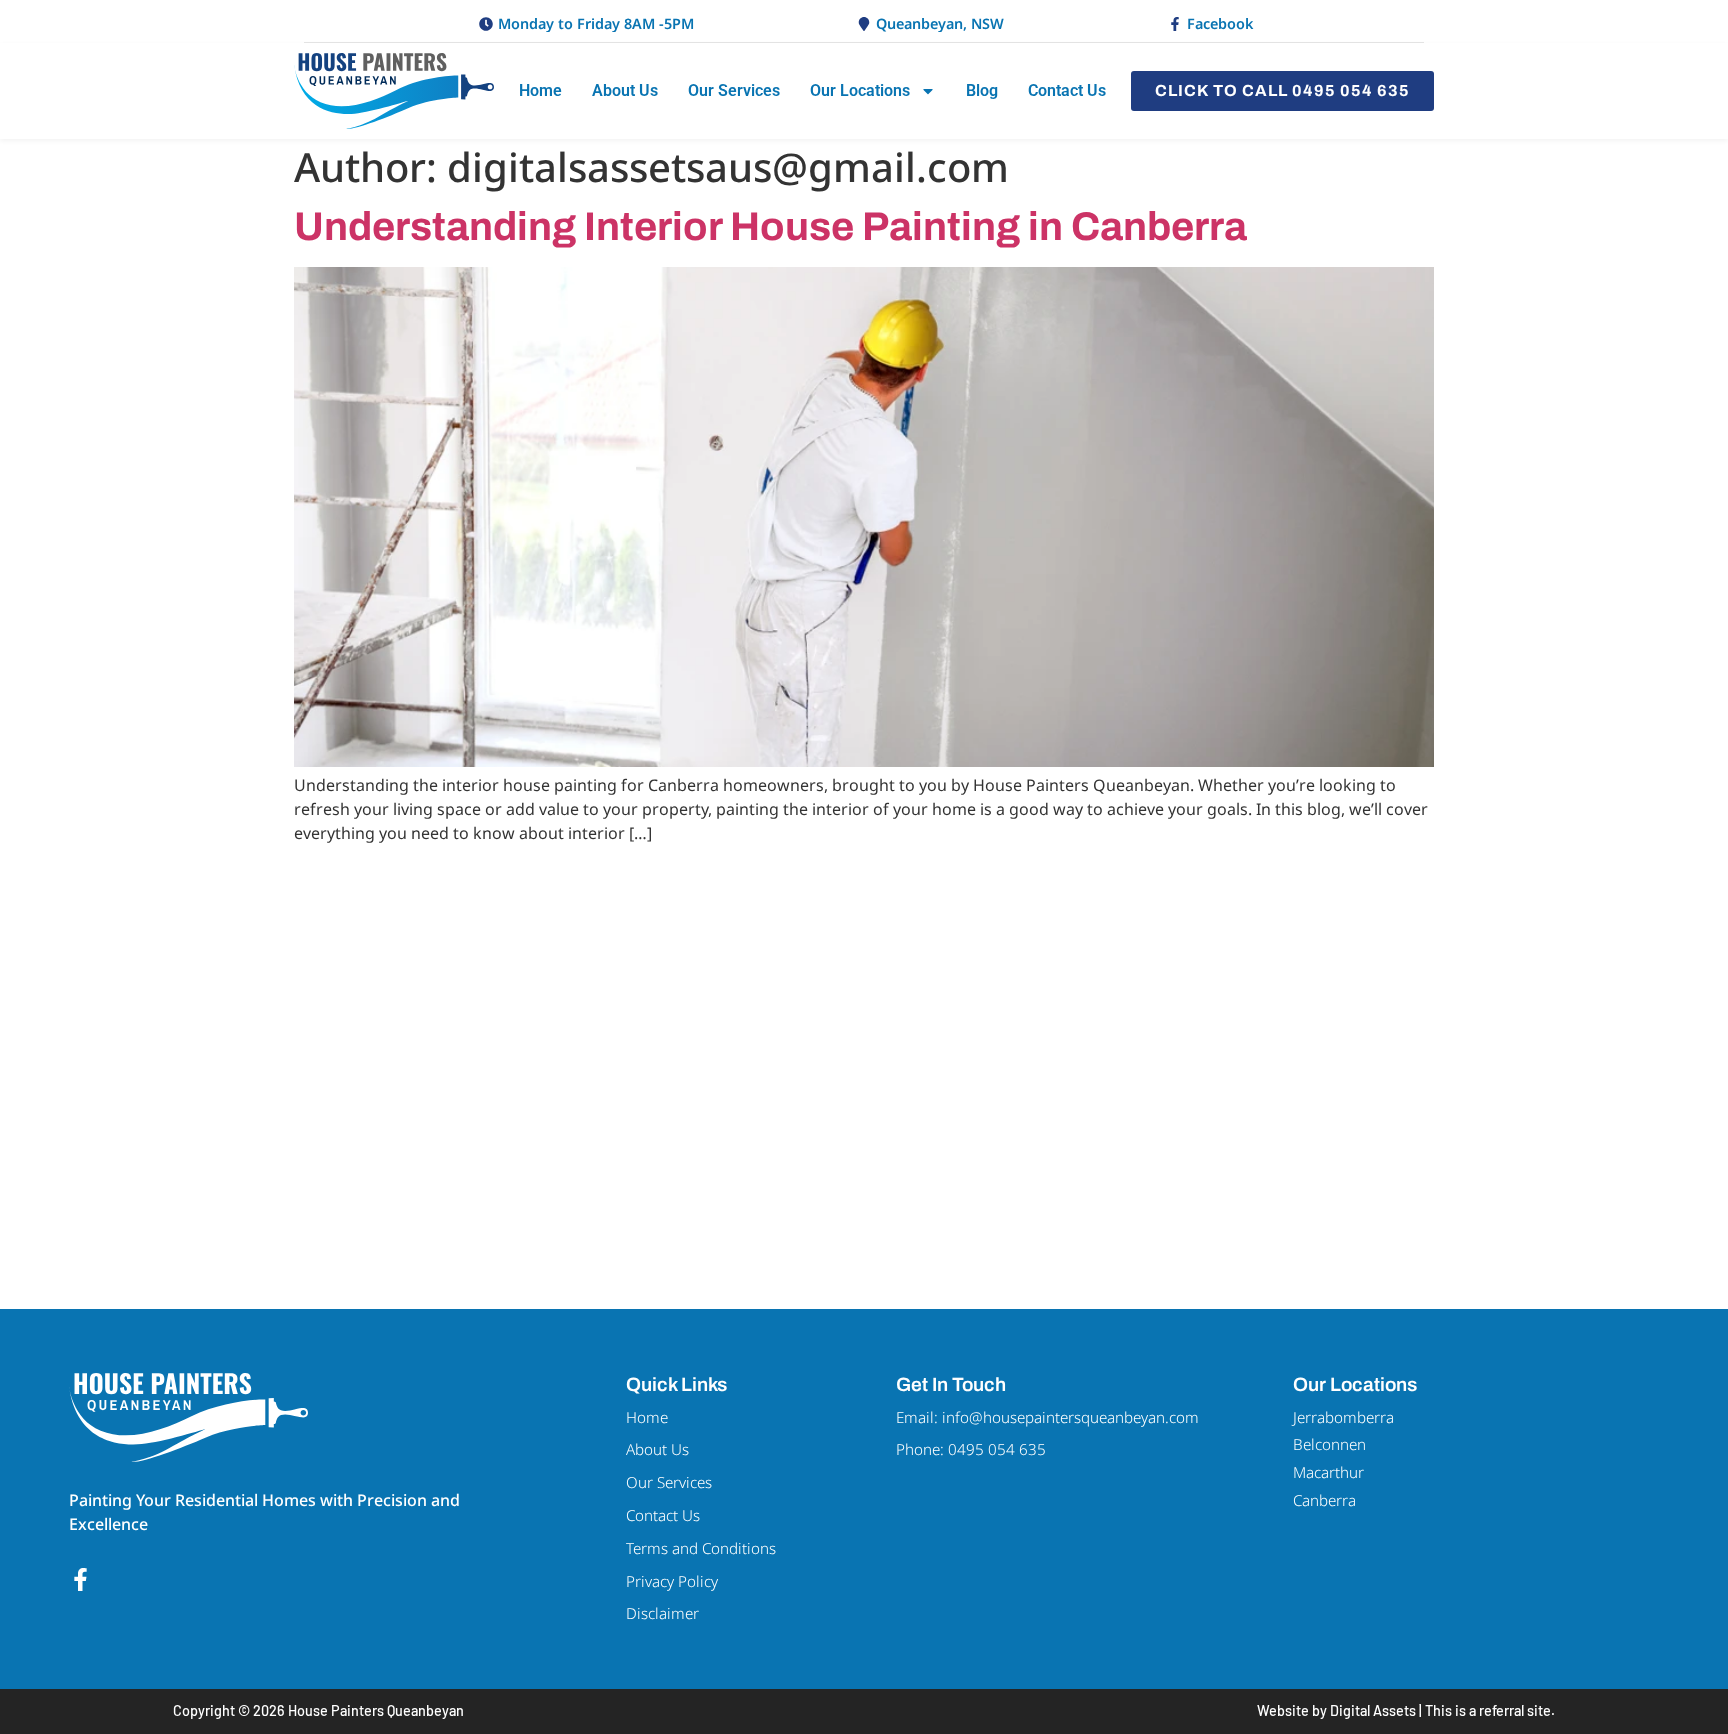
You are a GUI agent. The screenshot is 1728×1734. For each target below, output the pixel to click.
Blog (982, 90)
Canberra (1324, 1500)
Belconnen (1329, 1444)
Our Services (734, 90)
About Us (625, 90)
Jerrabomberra (1343, 1417)
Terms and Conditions (701, 1548)
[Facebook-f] (80, 1579)
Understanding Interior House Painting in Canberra (770, 226)
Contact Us (1067, 90)
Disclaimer (662, 1613)
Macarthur (1328, 1472)
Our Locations (860, 90)
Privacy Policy (672, 1581)
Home (540, 90)
